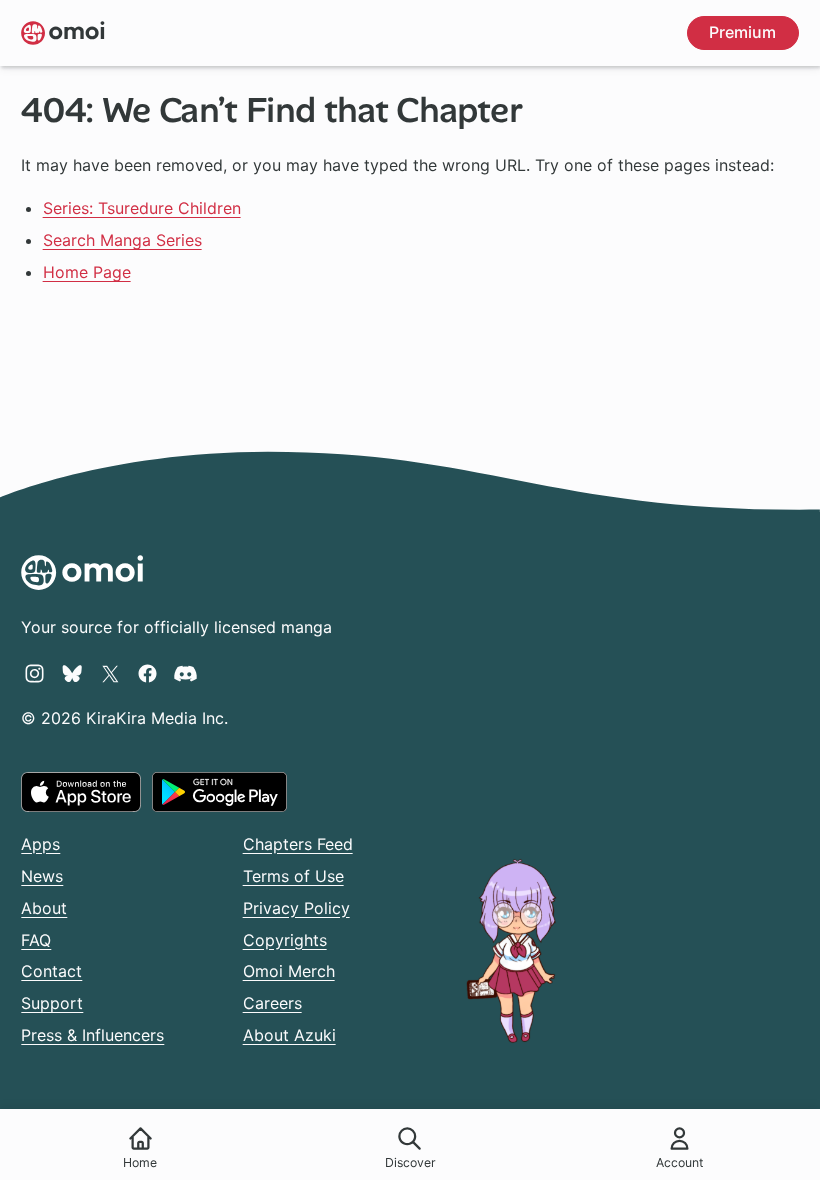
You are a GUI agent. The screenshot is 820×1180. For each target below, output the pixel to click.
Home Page (87, 272)
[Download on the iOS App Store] (81, 792)
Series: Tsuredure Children (142, 208)
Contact (51, 971)
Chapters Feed (298, 844)
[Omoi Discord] (185, 673)
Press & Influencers (92, 1035)
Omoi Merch (289, 971)
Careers (272, 1003)
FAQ (36, 940)
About (44, 908)
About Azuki (289, 1035)
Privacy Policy (296, 908)
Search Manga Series (122, 240)
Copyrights (285, 940)
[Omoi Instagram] (34, 673)
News (42, 876)
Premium (742, 32)
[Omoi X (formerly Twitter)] (110, 673)
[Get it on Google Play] (219, 792)
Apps (40, 844)
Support (52, 1003)
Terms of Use (293, 876)
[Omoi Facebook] (147, 673)
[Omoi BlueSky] (72, 673)
